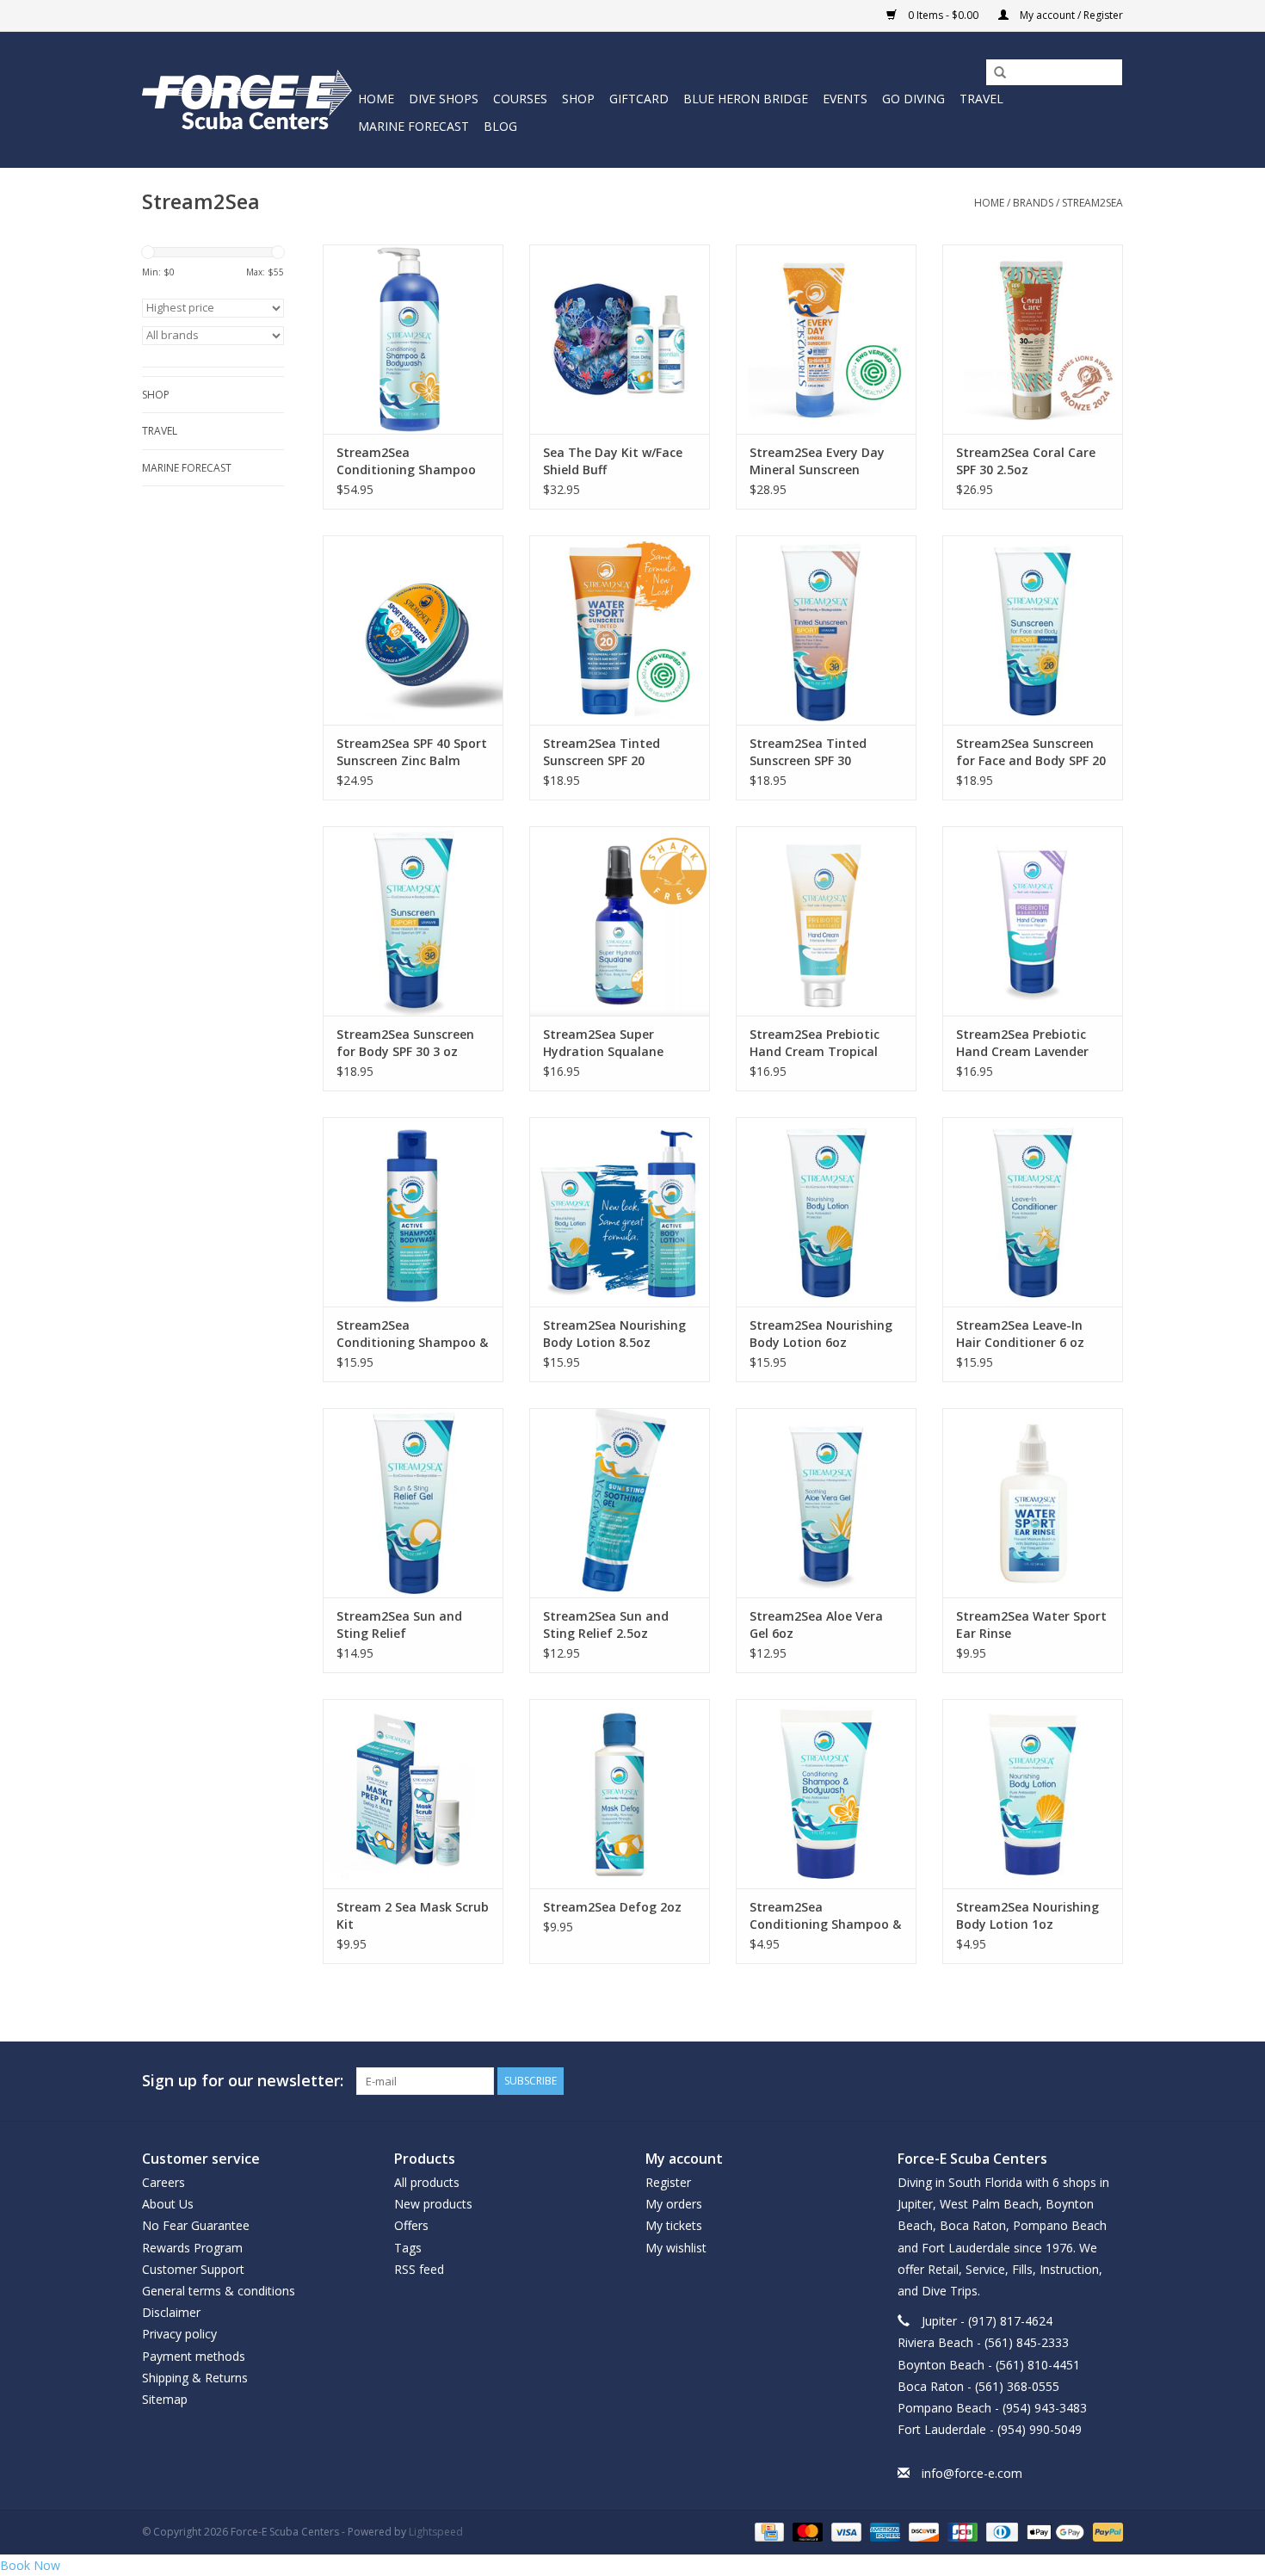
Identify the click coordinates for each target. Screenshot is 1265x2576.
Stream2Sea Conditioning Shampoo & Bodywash (825, 1916)
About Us (168, 2204)
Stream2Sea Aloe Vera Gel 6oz (816, 1625)
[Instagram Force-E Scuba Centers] (1109, 2081)
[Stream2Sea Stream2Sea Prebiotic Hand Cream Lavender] (1033, 921)
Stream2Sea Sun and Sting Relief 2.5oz (606, 1625)
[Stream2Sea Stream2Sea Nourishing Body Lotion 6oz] (826, 1212)
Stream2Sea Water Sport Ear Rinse (1031, 1625)
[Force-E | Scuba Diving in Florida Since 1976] (247, 99)
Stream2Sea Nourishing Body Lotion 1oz (1027, 1915)
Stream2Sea (1092, 203)
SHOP (578, 99)
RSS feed (419, 2269)
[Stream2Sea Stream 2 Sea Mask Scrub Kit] (413, 1794)
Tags (408, 2248)
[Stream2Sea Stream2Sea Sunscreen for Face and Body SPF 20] (1033, 630)
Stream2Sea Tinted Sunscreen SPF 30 (808, 752)
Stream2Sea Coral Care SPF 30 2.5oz (1026, 461)
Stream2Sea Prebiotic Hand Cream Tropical (815, 1043)
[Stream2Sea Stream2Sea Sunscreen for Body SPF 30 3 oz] (413, 921)
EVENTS (845, 99)
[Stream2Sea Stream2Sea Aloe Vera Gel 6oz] (826, 1503)
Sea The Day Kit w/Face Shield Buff (613, 461)
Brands (1033, 203)
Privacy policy (179, 2334)
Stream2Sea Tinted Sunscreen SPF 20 (602, 752)
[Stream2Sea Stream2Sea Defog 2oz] (620, 1794)
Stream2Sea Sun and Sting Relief (399, 1625)
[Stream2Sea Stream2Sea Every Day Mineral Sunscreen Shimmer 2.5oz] (826, 339)
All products (427, 2182)
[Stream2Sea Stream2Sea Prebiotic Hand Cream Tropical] (826, 921)
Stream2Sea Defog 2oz (612, 1907)
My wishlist (676, 2248)
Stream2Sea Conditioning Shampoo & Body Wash (412, 1334)
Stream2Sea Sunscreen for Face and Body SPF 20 (1031, 752)
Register (668, 2182)
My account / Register (1070, 15)
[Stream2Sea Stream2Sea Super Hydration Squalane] (620, 921)
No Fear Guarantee (196, 2225)
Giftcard (639, 99)
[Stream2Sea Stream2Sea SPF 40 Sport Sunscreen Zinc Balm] (413, 630)
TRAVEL (981, 99)
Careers (164, 2182)
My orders (674, 2204)
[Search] (994, 73)
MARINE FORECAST (413, 126)
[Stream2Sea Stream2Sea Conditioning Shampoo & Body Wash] (413, 1212)
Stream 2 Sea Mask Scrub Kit (413, 1915)
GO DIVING (913, 99)
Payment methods (194, 2356)
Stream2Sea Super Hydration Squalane (603, 1043)
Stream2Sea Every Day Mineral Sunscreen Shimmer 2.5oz (817, 461)
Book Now (30, 2565)
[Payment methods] (768, 2531)
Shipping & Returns (195, 2378)
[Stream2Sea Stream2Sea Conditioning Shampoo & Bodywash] (826, 1794)
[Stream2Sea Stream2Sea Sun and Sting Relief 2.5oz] (620, 1503)
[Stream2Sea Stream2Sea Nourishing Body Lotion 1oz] (1033, 1794)
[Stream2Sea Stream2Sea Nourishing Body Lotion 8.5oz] (620, 1212)
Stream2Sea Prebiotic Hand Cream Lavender (1022, 1043)
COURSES (520, 99)
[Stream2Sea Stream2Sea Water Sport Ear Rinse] (1033, 1503)
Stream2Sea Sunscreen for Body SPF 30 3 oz (405, 1043)
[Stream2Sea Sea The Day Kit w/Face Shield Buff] (620, 339)
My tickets (674, 2225)
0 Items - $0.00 (943, 15)
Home (376, 99)
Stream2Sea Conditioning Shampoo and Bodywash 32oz (406, 461)
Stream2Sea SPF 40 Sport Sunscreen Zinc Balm (412, 752)
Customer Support (193, 2269)
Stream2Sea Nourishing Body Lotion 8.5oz (614, 1334)
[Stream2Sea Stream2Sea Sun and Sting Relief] (413, 1503)
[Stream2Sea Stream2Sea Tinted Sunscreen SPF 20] (620, 630)
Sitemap (165, 2399)
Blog (500, 126)
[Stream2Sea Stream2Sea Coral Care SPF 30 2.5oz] (1033, 339)
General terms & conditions (219, 2291)
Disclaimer (171, 2312)
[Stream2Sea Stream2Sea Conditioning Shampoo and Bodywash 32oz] (413, 339)
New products (433, 2204)
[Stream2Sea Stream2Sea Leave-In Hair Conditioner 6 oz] (1033, 1212)
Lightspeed (436, 2532)
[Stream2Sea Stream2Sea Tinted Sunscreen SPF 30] (826, 630)
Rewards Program (192, 2248)
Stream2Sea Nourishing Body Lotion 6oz (821, 1334)
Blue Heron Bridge (746, 99)
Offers (411, 2225)
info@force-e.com (972, 2473)
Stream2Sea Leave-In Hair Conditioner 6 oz (1020, 1334)
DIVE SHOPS (444, 99)
